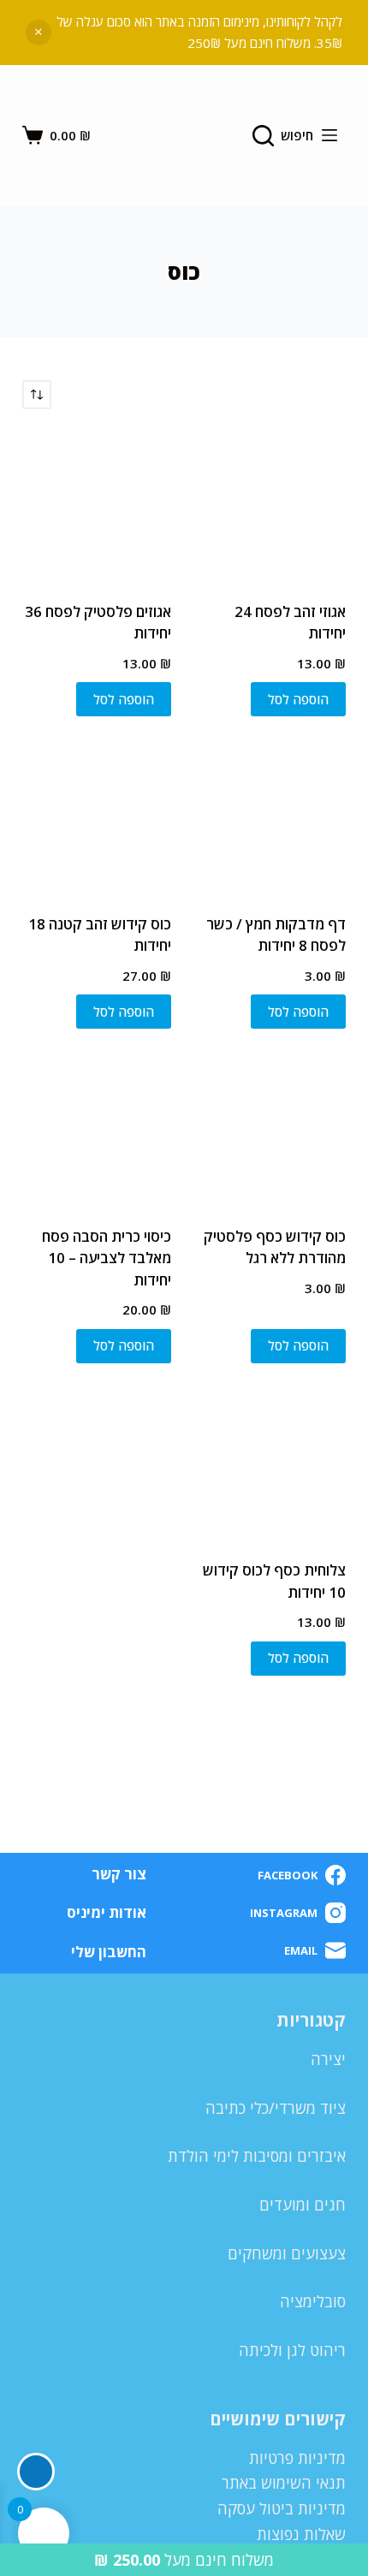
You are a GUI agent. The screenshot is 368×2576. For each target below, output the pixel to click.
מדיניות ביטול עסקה (282, 2508)
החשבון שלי (109, 1952)
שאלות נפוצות (301, 2534)
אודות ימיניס (107, 1913)
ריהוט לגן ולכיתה (292, 2350)
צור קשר (119, 1874)
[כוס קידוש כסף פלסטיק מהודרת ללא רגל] (271, 1129)
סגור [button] (39, 33)
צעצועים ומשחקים (287, 2253)
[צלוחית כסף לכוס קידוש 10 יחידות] (271, 1463)
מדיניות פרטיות (297, 2458)
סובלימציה (313, 2301)
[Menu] (329, 135)
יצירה (328, 2059)
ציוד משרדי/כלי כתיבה (276, 2108)
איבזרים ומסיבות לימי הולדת (257, 2156)
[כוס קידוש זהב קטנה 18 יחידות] (97, 816)
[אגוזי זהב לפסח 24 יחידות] (271, 505)
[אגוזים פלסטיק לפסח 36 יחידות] (97, 505)
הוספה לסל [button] (298, 699)
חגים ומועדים (303, 2205)
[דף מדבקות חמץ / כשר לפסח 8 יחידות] (271, 816)
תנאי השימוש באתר (284, 2483)
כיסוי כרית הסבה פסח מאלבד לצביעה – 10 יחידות (107, 1258)
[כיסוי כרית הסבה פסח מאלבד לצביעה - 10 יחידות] (97, 1129)
